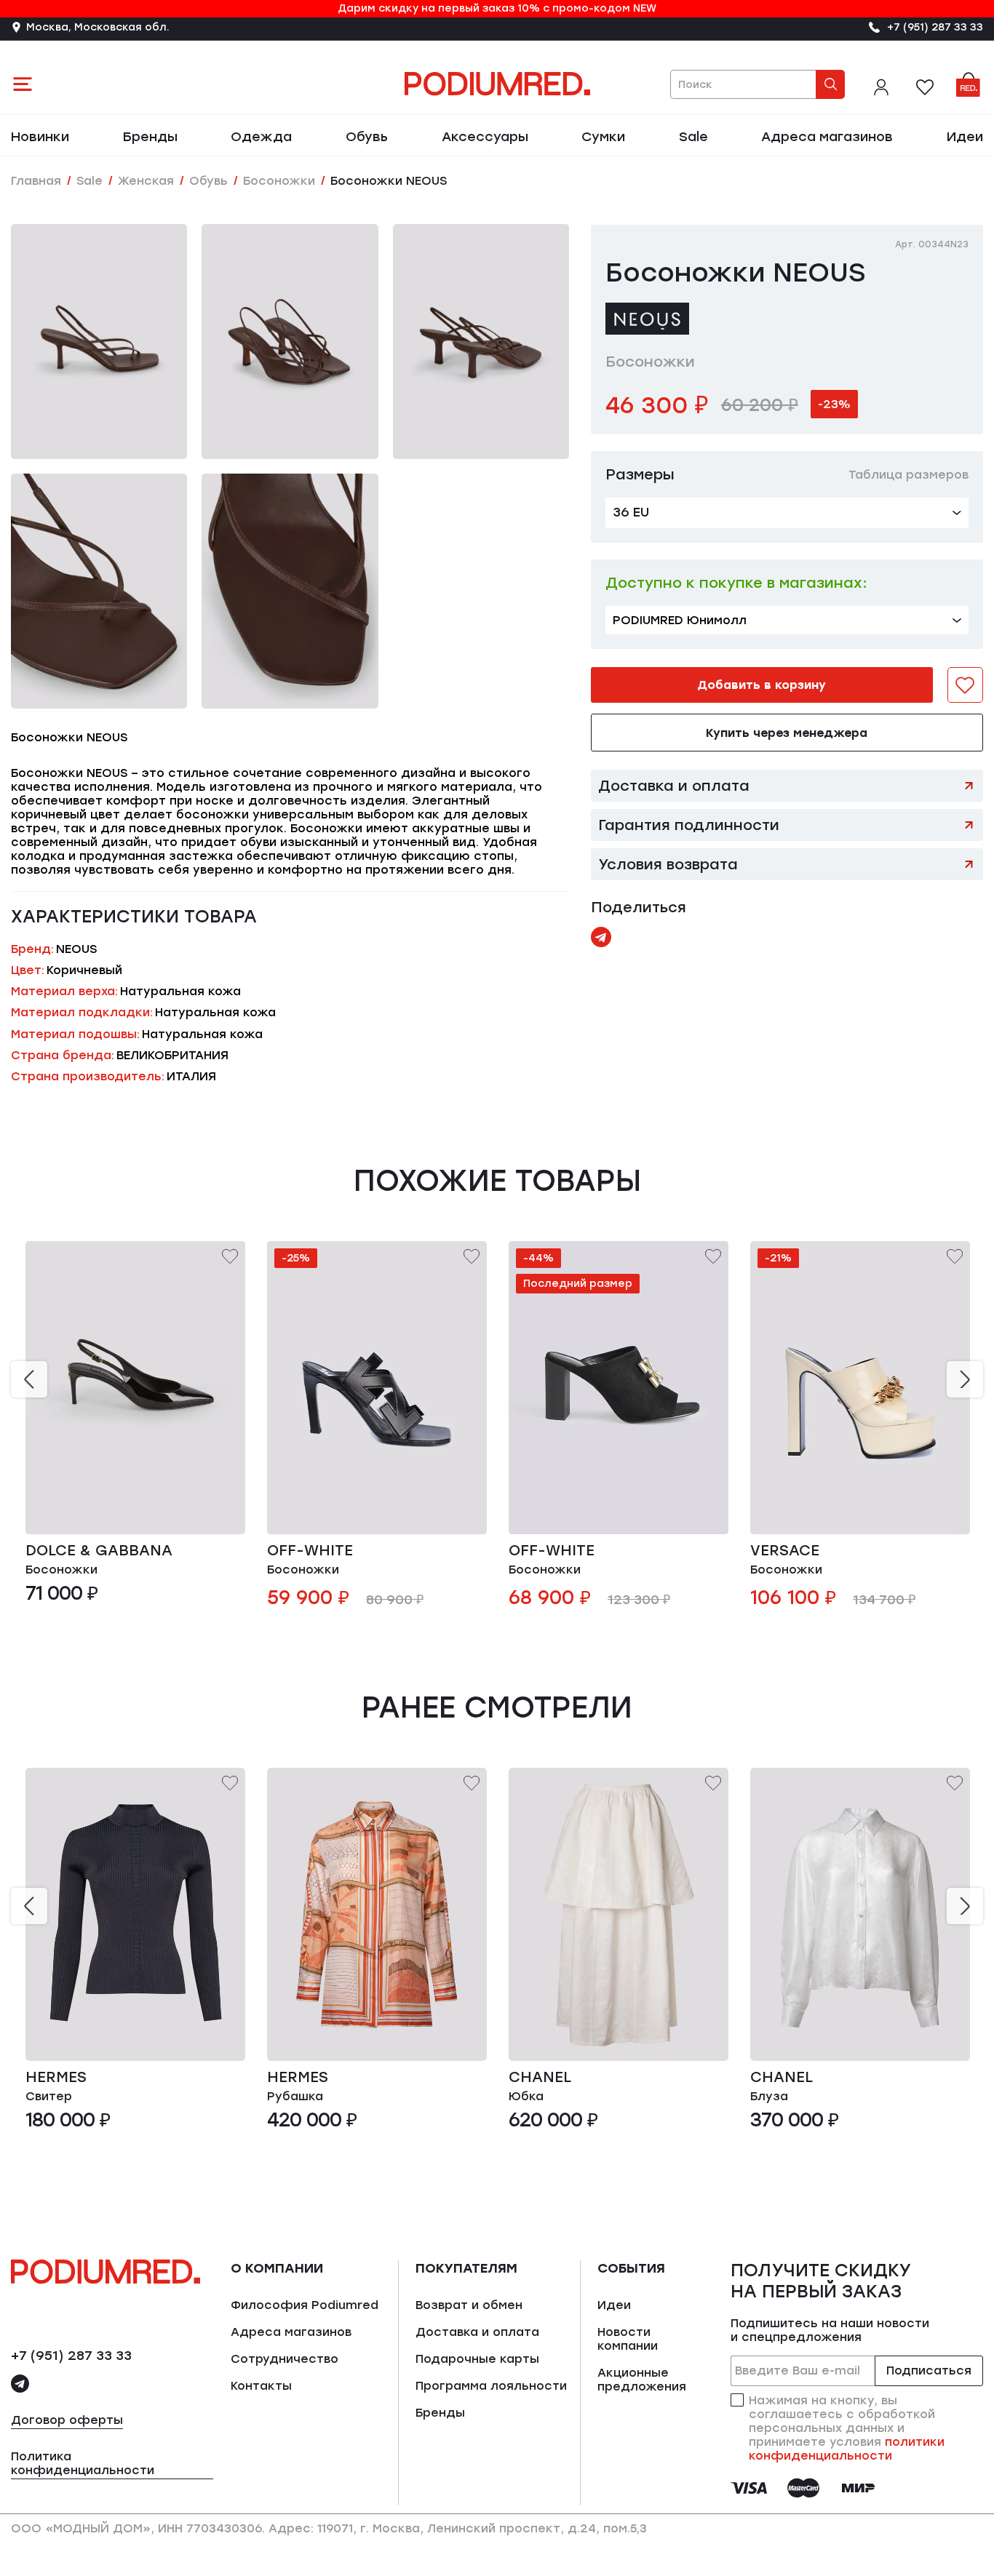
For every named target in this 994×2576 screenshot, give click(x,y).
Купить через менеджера (787, 733)
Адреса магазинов (827, 137)
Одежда (261, 137)
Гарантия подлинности (689, 825)
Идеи (965, 137)
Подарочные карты (477, 2359)
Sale (693, 137)
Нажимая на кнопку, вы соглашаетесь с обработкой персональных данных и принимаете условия (847, 2428)
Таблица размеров (908, 475)
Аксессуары (485, 137)
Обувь (367, 137)
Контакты (261, 2386)
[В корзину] (221, 1511)
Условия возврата (668, 864)
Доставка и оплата (674, 786)
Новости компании (628, 2339)
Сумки (603, 137)
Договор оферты (67, 2420)
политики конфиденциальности (847, 2449)
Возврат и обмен (469, 2305)
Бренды (150, 137)
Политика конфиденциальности (83, 2463)
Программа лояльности (491, 2386)
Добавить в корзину (762, 685)
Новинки (40, 137)
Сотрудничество (285, 2359)
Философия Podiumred (305, 2305)
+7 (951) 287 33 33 (71, 2356)
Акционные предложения (642, 2380)
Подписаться (929, 2370)
